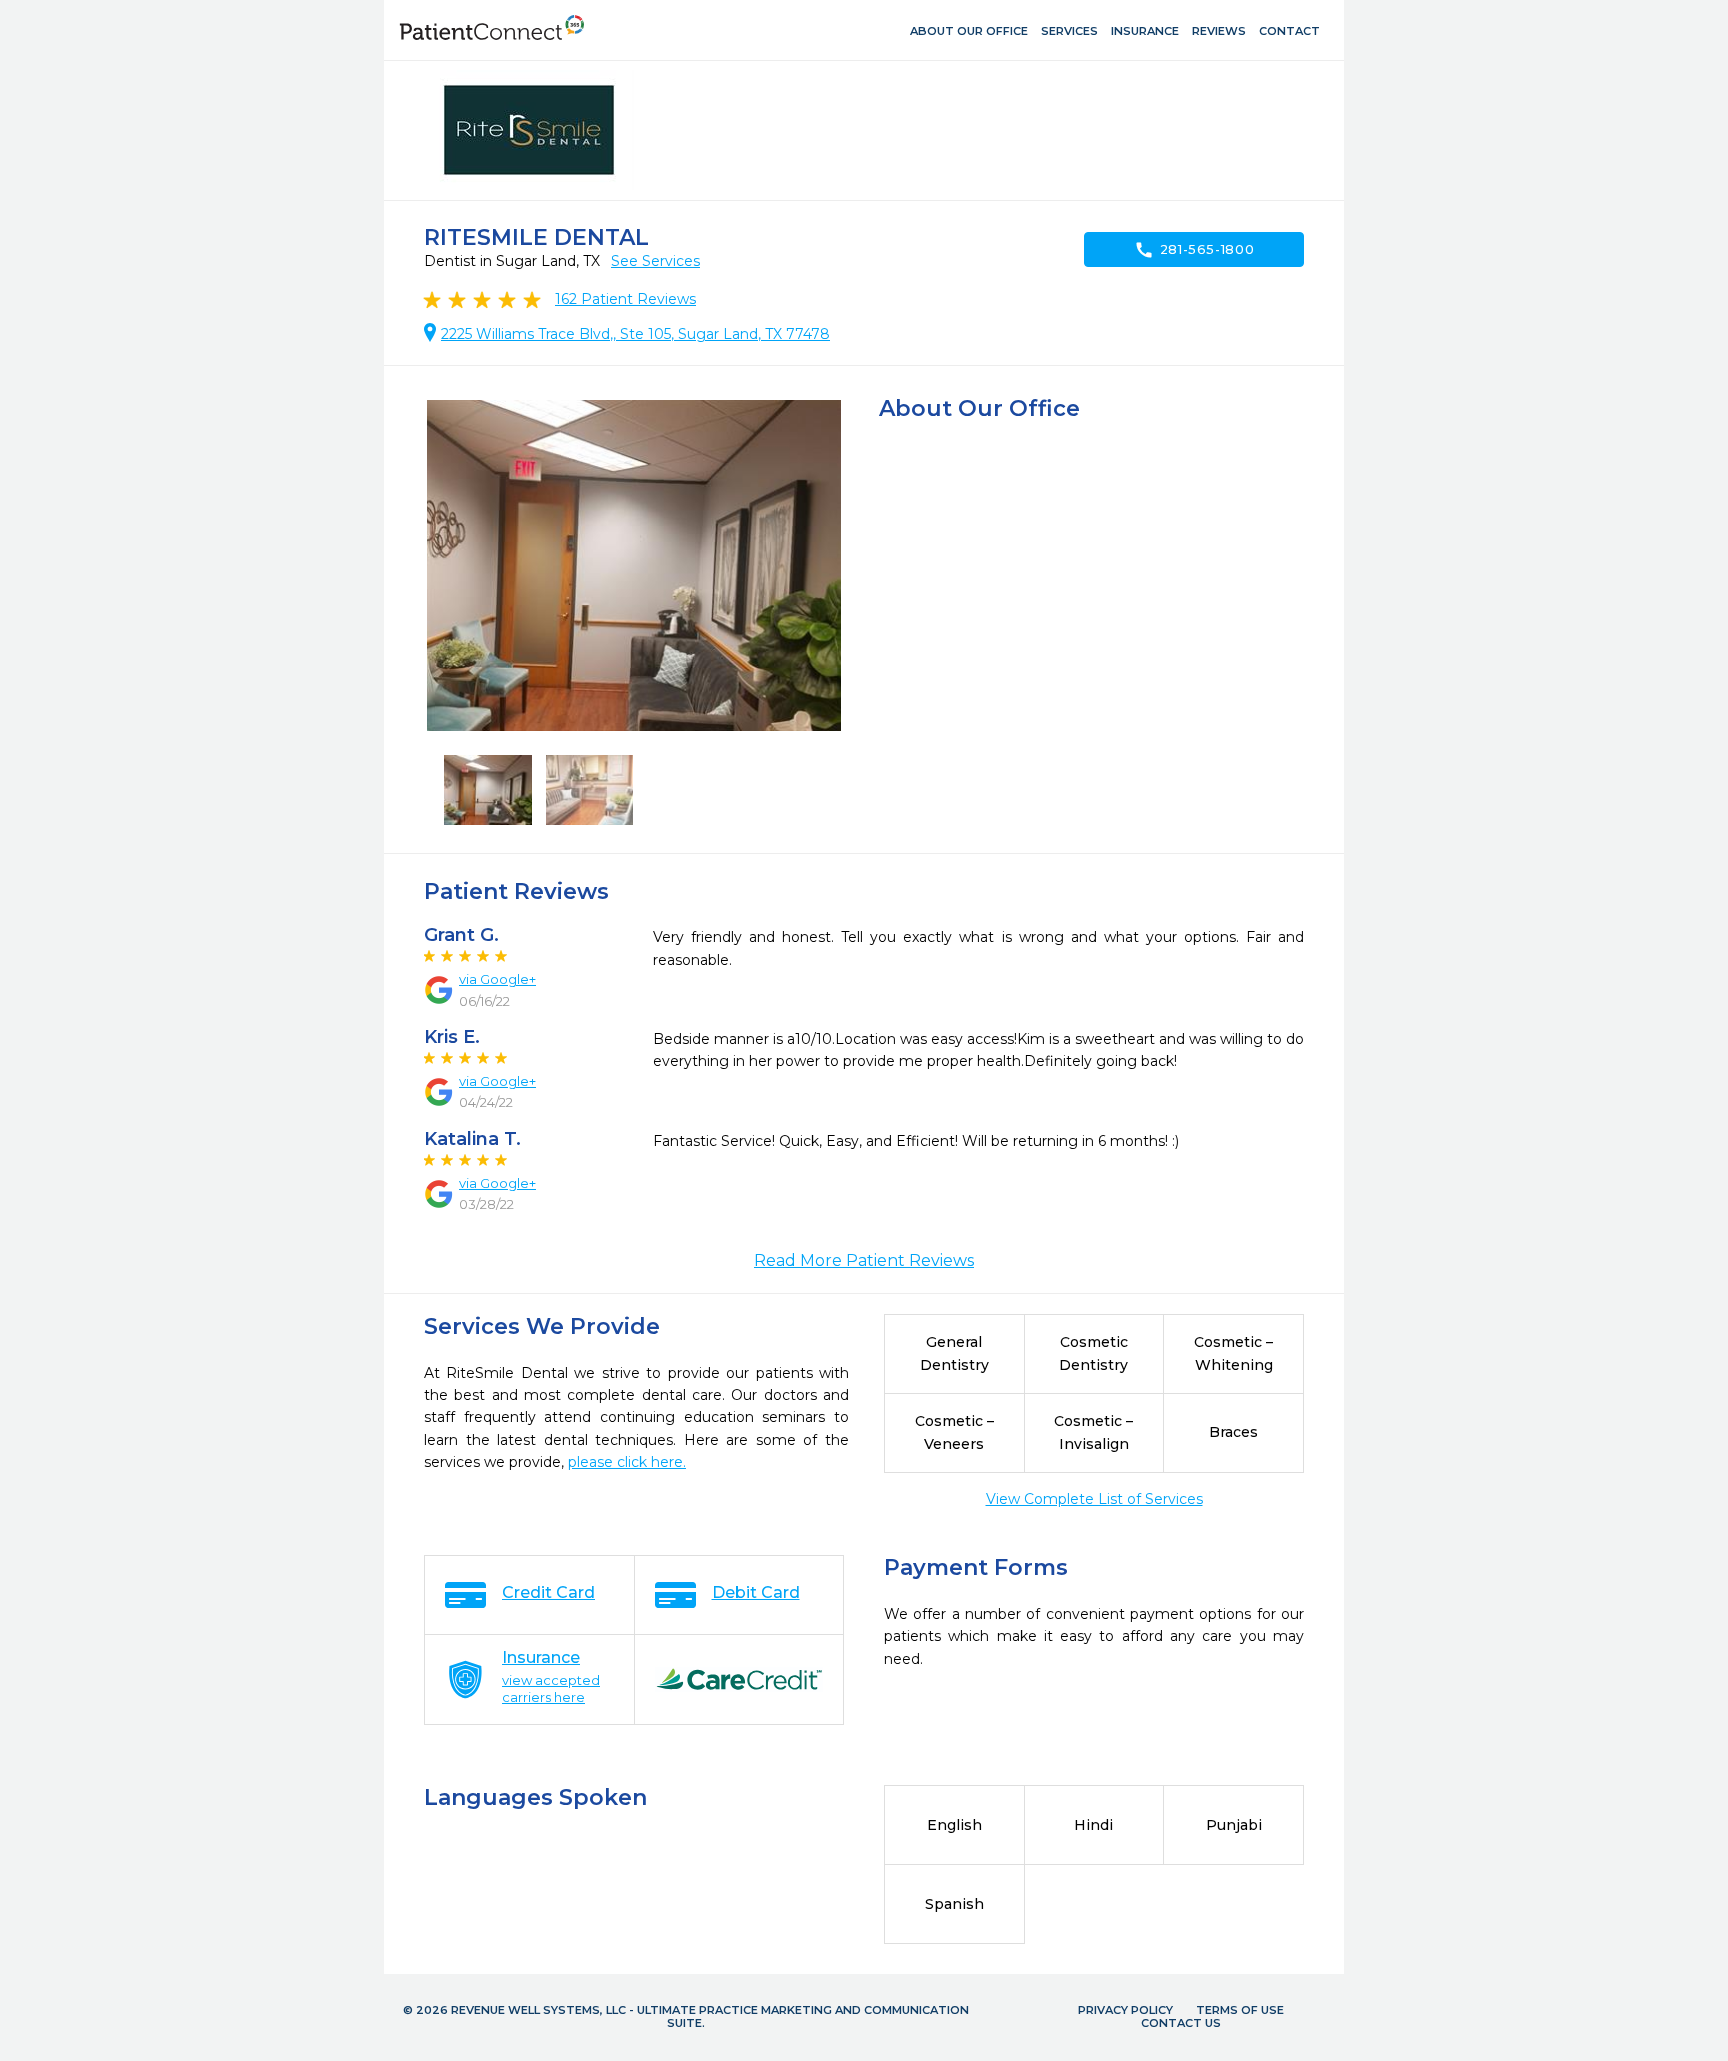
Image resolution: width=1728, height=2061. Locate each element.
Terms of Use (1240, 2010)
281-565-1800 (1194, 250)
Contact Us (1181, 2023)
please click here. (627, 1462)
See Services (655, 261)
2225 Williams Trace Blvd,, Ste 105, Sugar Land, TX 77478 (635, 334)
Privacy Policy (1125, 2010)
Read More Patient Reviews (864, 1260)
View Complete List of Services (1094, 1499)
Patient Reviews (625, 299)
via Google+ (497, 979)
